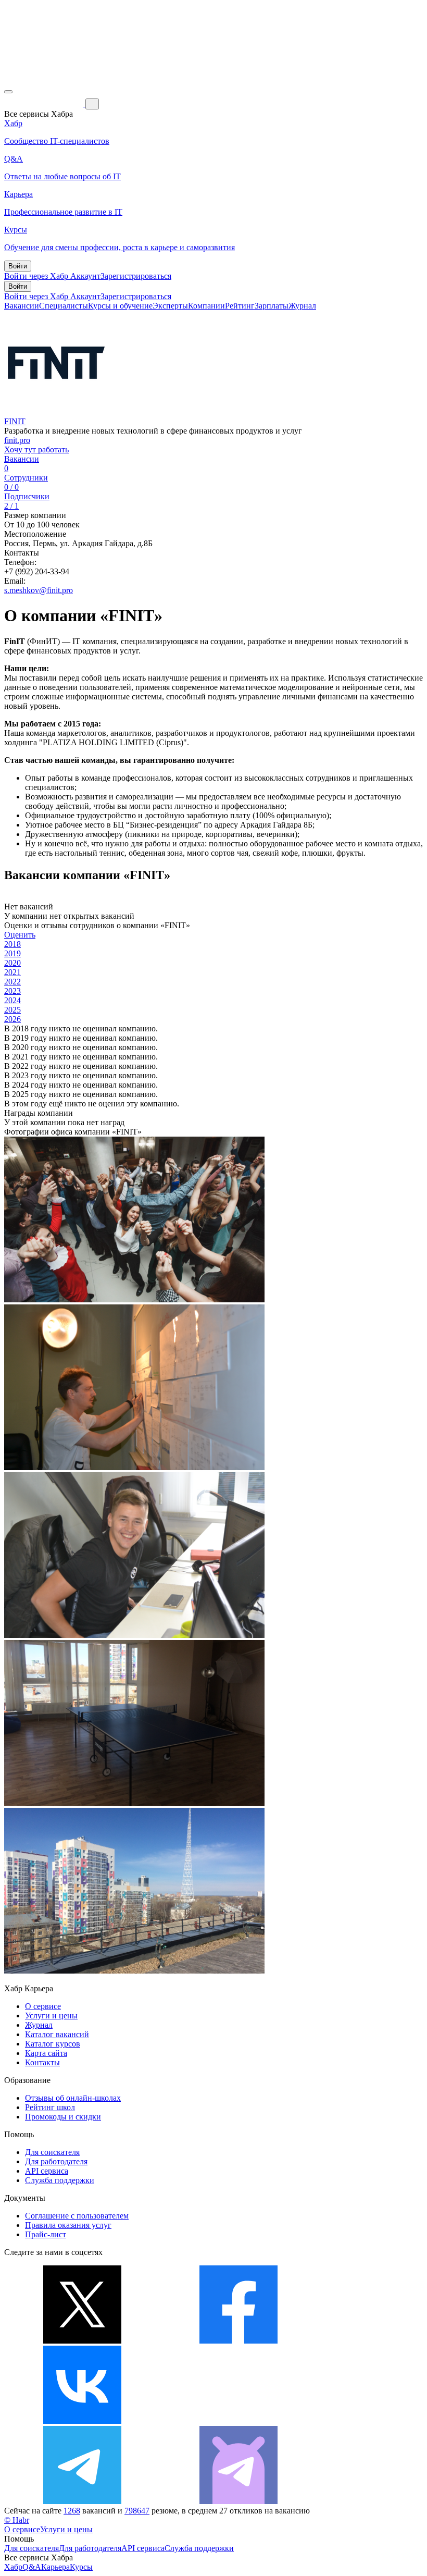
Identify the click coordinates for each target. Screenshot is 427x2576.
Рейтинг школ (50, 2107)
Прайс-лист (46, 2234)
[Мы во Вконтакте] (82, 2421)
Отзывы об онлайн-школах (73, 2098)
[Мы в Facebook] (238, 2341)
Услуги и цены (51, 2016)
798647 (137, 2511)
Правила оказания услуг (68, 2225)
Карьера (55, 2567)
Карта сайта (46, 2053)
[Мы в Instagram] (238, 2421)
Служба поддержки (60, 2180)
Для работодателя (56, 2161)
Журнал (302, 306)
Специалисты (64, 306)
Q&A (32, 2567)
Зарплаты (272, 306)
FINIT (15, 421)
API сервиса (47, 2171)
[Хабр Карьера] (45, 103)
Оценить (20, 935)
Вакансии (22, 306)
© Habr (17, 2520)
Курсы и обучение (120, 306)
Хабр (13, 2567)
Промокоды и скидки (63, 2117)
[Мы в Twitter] (82, 2341)
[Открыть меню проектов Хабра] (8, 92)
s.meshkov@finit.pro (39, 590)
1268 (72, 2511)
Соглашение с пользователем (77, 2216)
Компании (206, 306)
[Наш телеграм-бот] (238, 2501)
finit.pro (17, 440)
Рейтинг (240, 306)
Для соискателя (52, 2152)
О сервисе (43, 2006)
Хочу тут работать (36, 449)
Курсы (81, 2567)
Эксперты (170, 306)
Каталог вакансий (57, 2034)
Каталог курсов (53, 2044)
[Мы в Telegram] (82, 2501)
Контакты (42, 2062)
